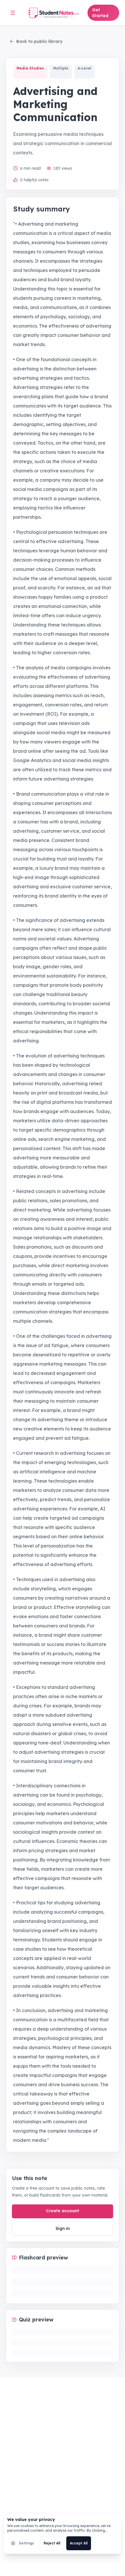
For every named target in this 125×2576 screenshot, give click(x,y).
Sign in (63, 2228)
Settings (26, 2543)
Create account (63, 2211)
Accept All (79, 2543)
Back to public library (39, 41)
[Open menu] (13, 13)
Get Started (100, 13)
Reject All (52, 2543)
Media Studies (30, 68)
